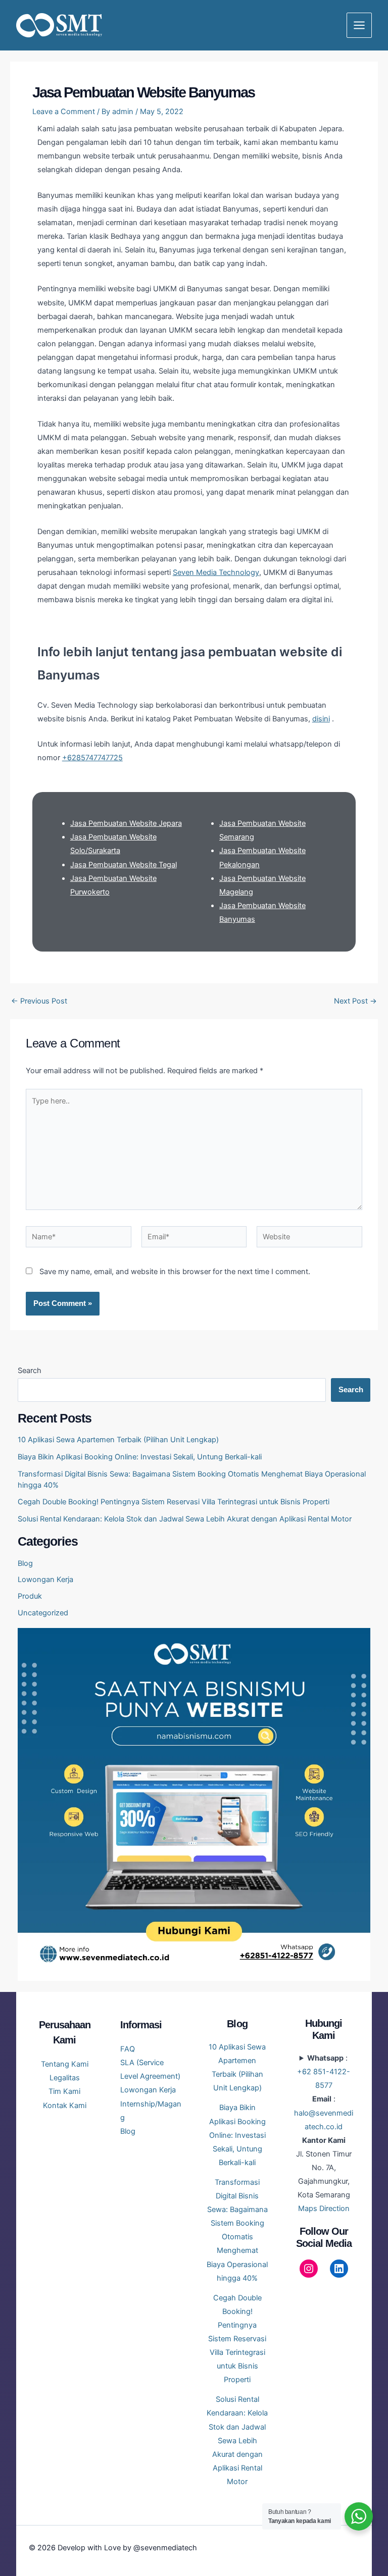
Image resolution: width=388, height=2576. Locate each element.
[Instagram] (309, 2269)
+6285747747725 (92, 758)
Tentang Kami (65, 2064)
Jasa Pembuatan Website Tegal (124, 865)
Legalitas (65, 2078)
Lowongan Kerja (45, 1580)
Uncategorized (43, 1613)
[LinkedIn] (339, 2269)
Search (30, 1371)
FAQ (128, 2049)
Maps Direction (324, 2209)
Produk (30, 1596)
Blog (25, 1563)
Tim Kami (64, 2091)
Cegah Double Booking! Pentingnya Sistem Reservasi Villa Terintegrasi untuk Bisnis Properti (174, 1502)
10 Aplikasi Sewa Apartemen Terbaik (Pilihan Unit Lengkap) (118, 1440)
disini (321, 719)
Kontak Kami (65, 2106)
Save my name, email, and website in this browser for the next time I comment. (175, 1272)
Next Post (355, 1001)
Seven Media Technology (216, 572)
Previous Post (39, 1001)
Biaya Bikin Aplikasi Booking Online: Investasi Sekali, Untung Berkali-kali (140, 1457)
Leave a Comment (64, 112)
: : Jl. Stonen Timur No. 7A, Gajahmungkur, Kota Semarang (324, 2133)
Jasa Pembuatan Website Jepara (126, 823)
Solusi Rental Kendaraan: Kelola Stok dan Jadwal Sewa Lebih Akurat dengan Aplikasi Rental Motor (185, 1519)
